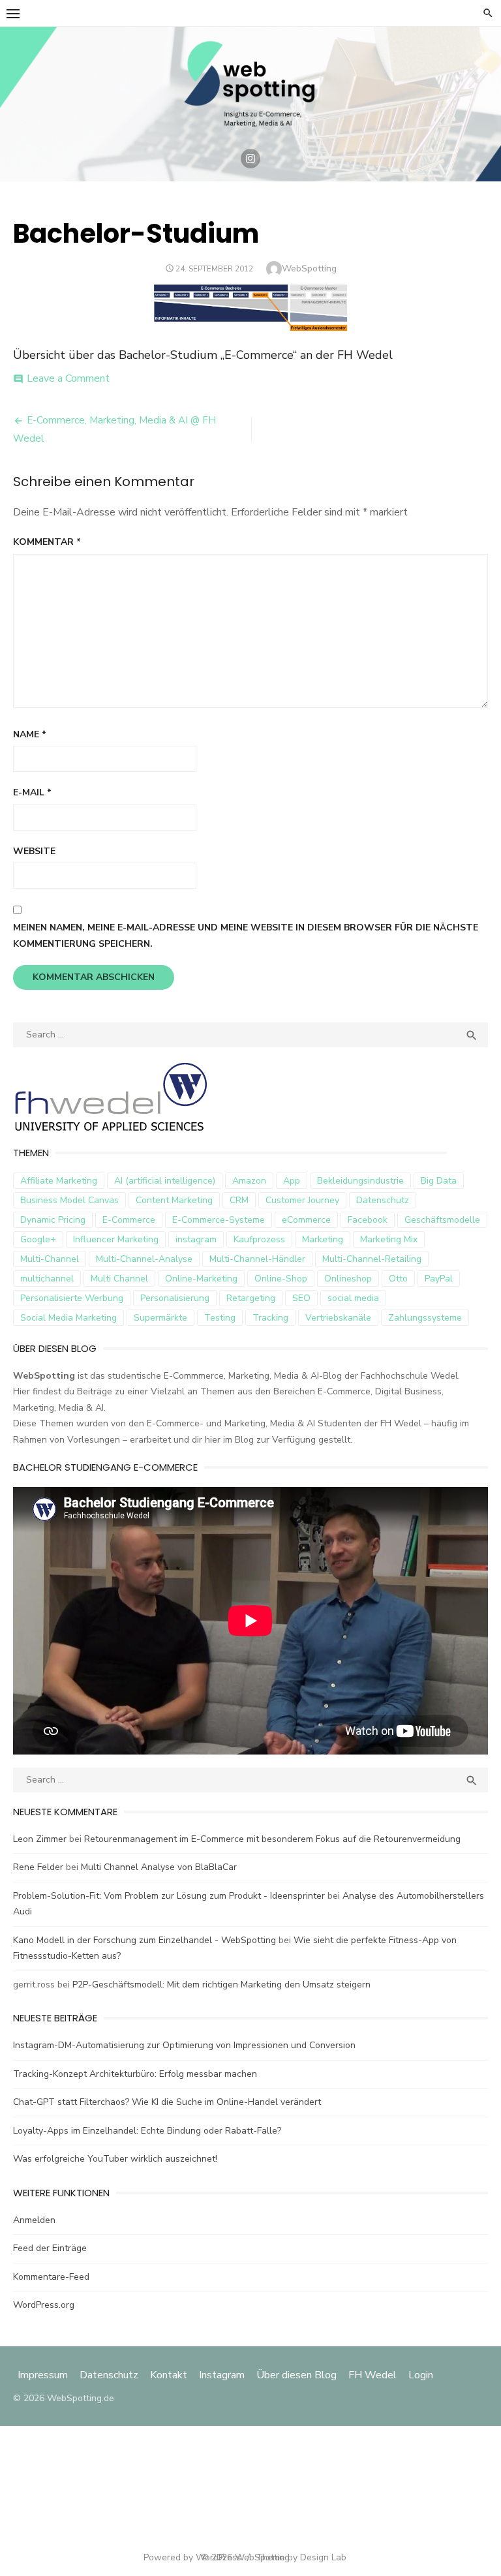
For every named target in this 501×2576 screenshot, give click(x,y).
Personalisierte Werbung (72, 1298)
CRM (239, 1200)
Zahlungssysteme (425, 1318)
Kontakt (169, 2375)
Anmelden (34, 2220)
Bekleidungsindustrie (360, 1181)
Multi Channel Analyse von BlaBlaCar (159, 1867)
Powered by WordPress (192, 2557)
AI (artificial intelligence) (165, 1181)
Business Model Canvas (69, 1200)
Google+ (38, 1239)
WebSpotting (309, 268)
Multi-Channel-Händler (257, 1259)
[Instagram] (250, 159)
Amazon (249, 1181)
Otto (398, 1279)
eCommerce (306, 1220)
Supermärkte (160, 1318)
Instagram (222, 2375)
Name (30, 734)
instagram (196, 1239)
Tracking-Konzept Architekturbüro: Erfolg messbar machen (135, 2074)
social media (353, 1298)
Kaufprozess (259, 1239)
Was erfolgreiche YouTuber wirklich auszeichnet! (115, 2159)
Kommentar (47, 542)
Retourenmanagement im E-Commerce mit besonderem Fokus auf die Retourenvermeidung (272, 1839)
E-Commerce (129, 1220)
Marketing (323, 1239)
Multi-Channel (50, 1259)
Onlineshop (348, 1279)
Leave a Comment (68, 378)
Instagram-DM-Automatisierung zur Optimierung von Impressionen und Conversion (184, 2045)
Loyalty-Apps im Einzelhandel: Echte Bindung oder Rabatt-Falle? (147, 2131)
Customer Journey (302, 1200)
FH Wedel (372, 2375)
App (292, 1181)
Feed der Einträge (50, 2248)
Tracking (270, 1318)
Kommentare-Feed (51, 2277)
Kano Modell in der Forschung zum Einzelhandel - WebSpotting (144, 1940)
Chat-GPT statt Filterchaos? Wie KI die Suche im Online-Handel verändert (167, 2102)
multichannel (47, 1279)
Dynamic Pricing (53, 1220)
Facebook (368, 1220)
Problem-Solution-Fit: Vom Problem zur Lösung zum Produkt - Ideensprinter (169, 1896)
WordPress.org (44, 2305)
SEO (301, 1298)
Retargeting (251, 1298)
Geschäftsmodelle (442, 1220)
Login (421, 2375)
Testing (220, 1318)
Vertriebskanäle (338, 1318)
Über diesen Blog (296, 2375)
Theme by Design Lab (301, 2557)
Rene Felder (38, 1867)
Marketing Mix (389, 1239)
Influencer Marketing (116, 1239)
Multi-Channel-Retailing (372, 1259)
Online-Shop (281, 1279)
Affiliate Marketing (59, 1181)
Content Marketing (174, 1200)
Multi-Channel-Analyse (144, 1259)
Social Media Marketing (68, 1318)
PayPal (439, 1279)
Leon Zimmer (40, 1839)
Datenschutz (383, 1200)
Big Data (439, 1181)
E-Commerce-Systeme (219, 1220)
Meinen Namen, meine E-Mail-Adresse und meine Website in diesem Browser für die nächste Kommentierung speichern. (246, 936)
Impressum (44, 2375)
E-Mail (32, 792)
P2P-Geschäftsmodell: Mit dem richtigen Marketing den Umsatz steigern (221, 1985)
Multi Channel (119, 1279)
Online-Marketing (201, 1279)
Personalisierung (175, 1298)
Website (34, 851)
